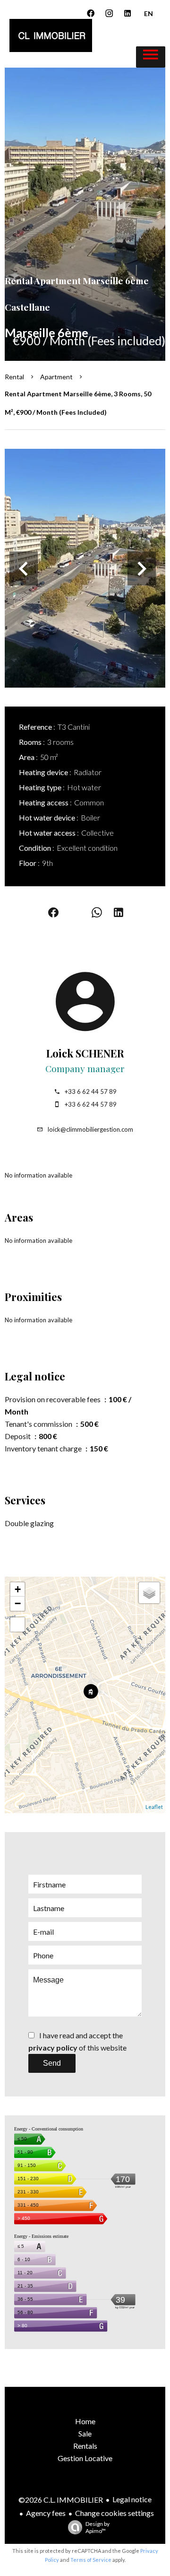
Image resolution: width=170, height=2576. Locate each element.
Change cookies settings (115, 2513)
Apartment (56, 377)
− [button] (18, 1603)
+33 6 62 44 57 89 (91, 1092)
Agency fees (46, 2513)
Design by (98, 2527)
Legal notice (132, 2499)
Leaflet (154, 1807)
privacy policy (53, 2048)
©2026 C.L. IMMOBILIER (61, 2500)
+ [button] (18, 1589)
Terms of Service (91, 2560)
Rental (14, 377)
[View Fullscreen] (17, 1624)
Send (52, 2063)
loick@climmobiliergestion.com (90, 1129)
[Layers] (149, 1593)
